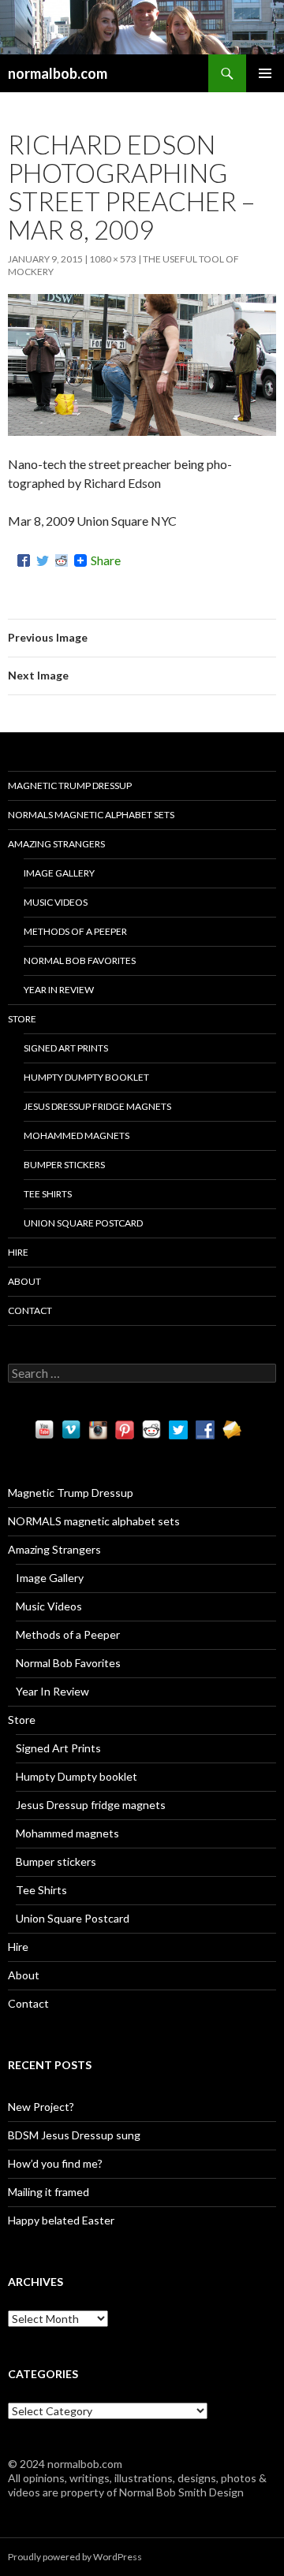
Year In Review (59, 990)
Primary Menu (265, 73)
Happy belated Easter (61, 2220)
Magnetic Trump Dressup (70, 785)
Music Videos (56, 902)
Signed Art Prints (66, 1048)
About (24, 1281)
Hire (18, 1252)
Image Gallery (59, 873)
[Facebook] (24, 560)
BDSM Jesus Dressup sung (74, 2135)
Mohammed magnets (77, 1135)
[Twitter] (43, 560)
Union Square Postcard (83, 1223)
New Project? (41, 2107)
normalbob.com (58, 73)
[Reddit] (62, 560)
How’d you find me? (55, 2163)
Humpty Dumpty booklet (86, 1077)
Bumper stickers (64, 1165)
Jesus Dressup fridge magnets (97, 1106)
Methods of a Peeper (75, 931)
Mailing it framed (49, 2192)
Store (22, 1019)
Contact (30, 1310)
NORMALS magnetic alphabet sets (91, 815)
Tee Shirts (48, 1194)
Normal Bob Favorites (80, 960)
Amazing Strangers (56, 844)
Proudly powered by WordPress (75, 2557)
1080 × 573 (113, 259)
